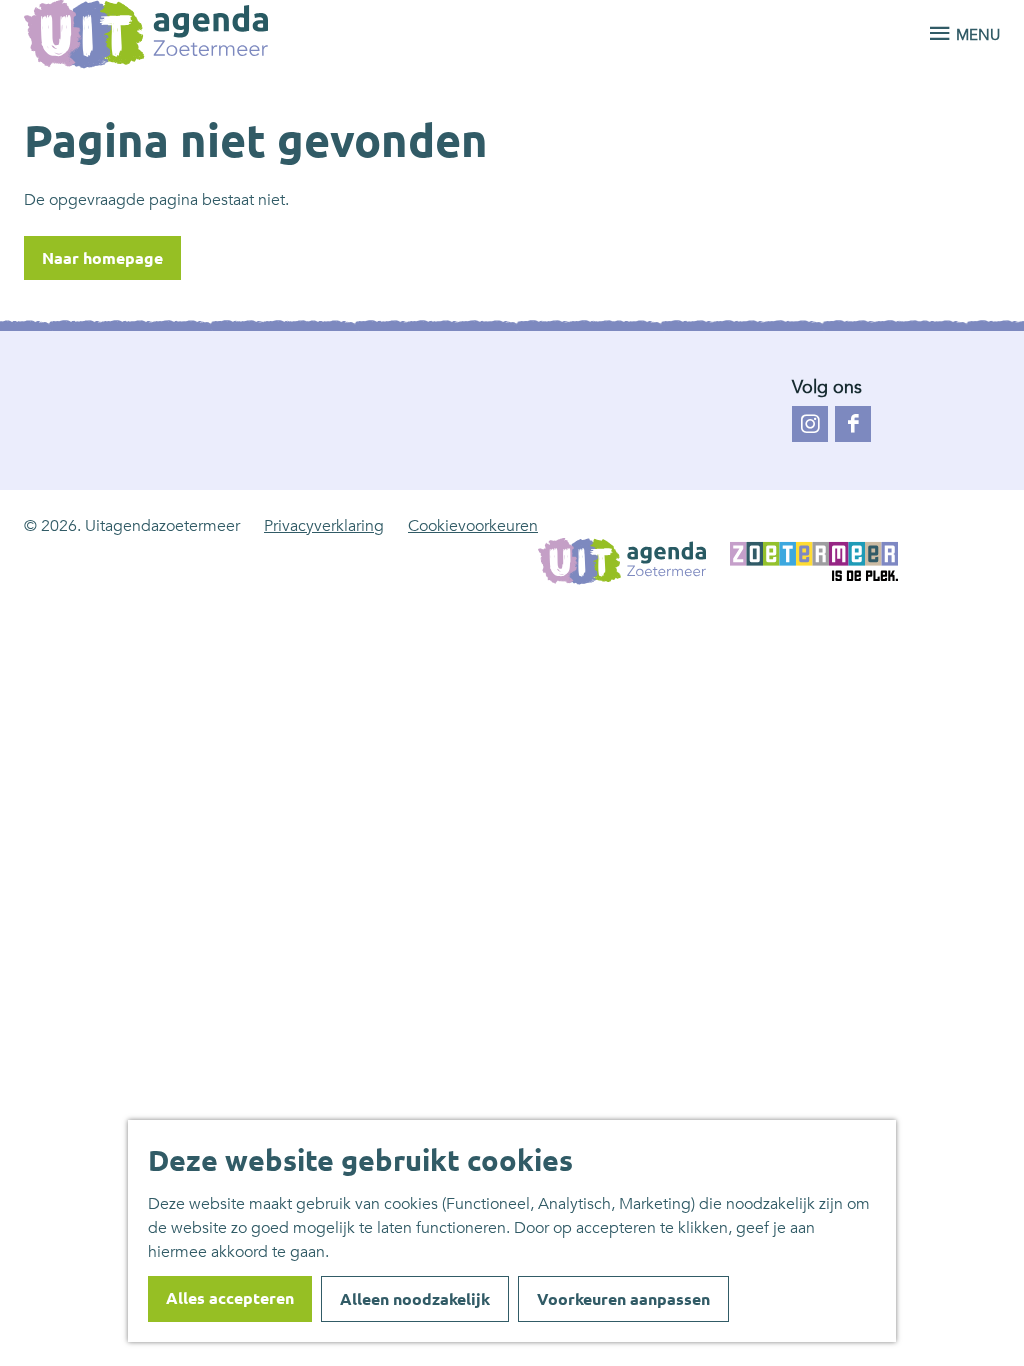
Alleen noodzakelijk (415, 1299)
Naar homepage (102, 258)
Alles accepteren (230, 1298)
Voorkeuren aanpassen (623, 1299)
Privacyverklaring (324, 526)
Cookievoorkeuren (473, 526)
